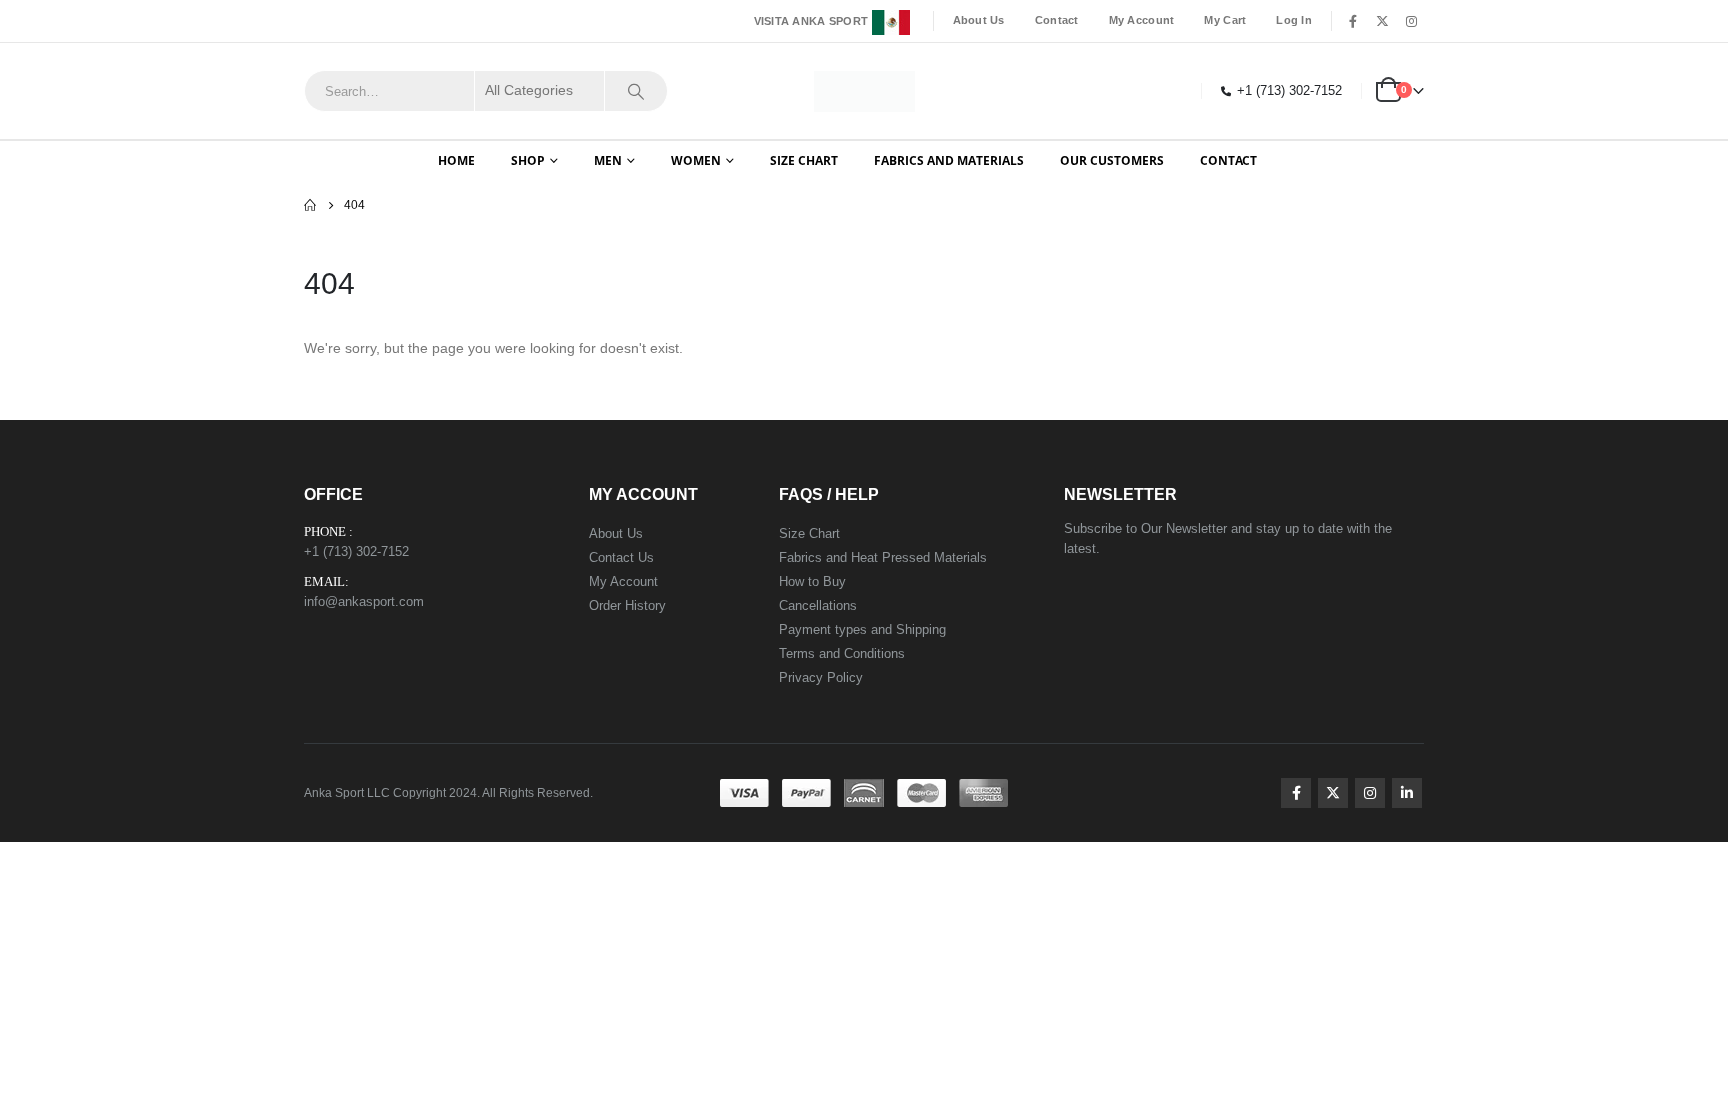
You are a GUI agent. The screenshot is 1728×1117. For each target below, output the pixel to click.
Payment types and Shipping (862, 629)
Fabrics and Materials (949, 160)
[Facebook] (1353, 21)
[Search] (636, 91)
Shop (528, 160)
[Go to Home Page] (310, 205)
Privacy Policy (821, 677)
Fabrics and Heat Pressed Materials (883, 557)
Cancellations (818, 605)
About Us (979, 20)
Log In (1294, 20)
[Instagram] (1411, 21)
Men (608, 160)
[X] (1382, 21)
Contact (1057, 20)
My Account (1142, 20)
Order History (627, 605)
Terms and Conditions (842, 653)
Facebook (1296, 793)
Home (456, 160)
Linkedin (1407, 793)
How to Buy (812, 581)
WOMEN (696, 160)
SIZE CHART (804, 160)
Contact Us (621, 557)
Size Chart (809, 533)
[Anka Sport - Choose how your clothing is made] (864, 91)
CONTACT (1228, 160)
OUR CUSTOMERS (1112, 160)
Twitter (1333, 793)
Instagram (1370, 793)
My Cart (1225, 20)
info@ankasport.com (364, 601)
